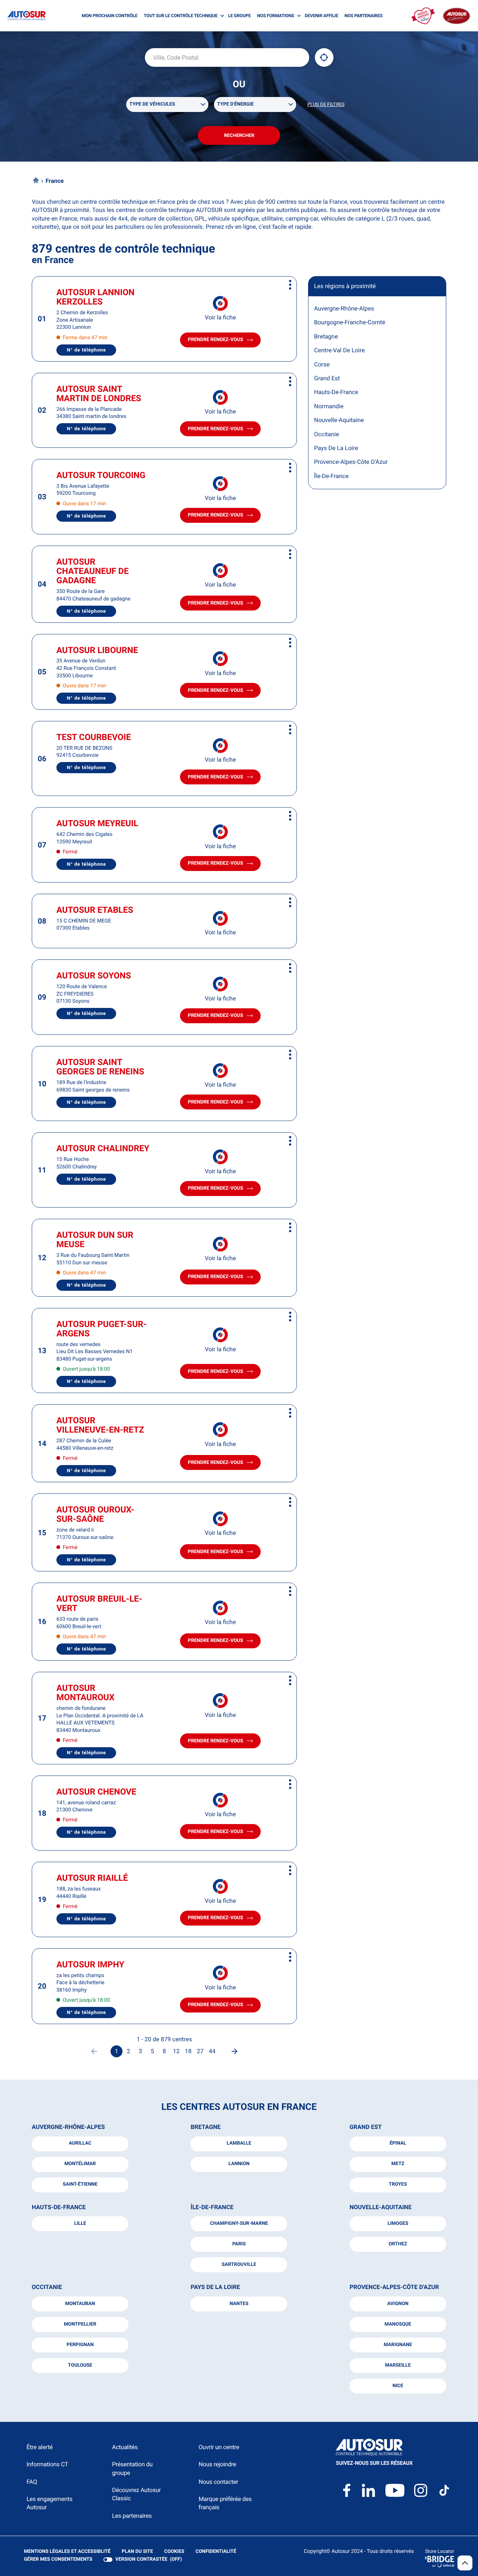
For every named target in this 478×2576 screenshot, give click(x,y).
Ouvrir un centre (219, 2447)
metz (398, 2164)
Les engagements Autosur (49, 2503)
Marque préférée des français (225, 2503)
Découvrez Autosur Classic (136, 2494)
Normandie (329, 406)
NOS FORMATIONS (275, 16)
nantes (239, 2304)
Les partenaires (132, 2516)
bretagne (205, 2127)
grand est (366, 2127)
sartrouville (239, 2265)
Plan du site (137, 2552)
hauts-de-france (59, 2207)
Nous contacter (218, 2482)
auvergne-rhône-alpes (68, 2127)
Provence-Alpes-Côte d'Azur (351, 462)
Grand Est (327, 378)
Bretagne (326, 336)
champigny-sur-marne (239, 2224)
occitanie (47, 2287)
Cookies (174, 2552)
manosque (398, 2324)
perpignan (80, 2345)
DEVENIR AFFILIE (322, 16)
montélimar (80, 2164)
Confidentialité (216, 2552)
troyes (398, 2184)
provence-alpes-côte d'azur (394, 2287)
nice (398, 2386)
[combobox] (227, 57)
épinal (398, 2143)
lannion (239, 2164)
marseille (398, 2365)
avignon (398, 2304)
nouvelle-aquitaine (381, 2207)
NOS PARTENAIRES (364, 16)
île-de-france (212, 2207)
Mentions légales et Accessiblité (67, 2552)
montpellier (80, 2324)
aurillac (80, 2143)
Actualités (125, 2447)
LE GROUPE (240, 16)
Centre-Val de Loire (339, 350)
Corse (322, 364)
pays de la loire (215, 2287)
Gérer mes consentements (58, 2559)
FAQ (32, 2482)
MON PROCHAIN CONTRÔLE (110, 16)
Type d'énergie (236, 104)
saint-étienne (80, 2184)
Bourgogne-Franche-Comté (350, 322)
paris (239, 2244)
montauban (80, 2304)
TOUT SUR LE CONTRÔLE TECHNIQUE (181, 16)
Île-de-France (331, 476)
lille (80, 2224)
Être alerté (40, 2447)
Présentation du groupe (132, 2468)
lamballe (239, 2143)
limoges (398, 2224)
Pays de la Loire (336, 448)
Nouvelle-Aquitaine (339, 420)
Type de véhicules (152, 104)
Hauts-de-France (336, 392)
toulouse (80, 2365)
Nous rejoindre (217, 2464)
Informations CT (47, 2464)
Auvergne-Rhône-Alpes (344, 308)
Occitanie (327, 434)
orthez (398, 2244)
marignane (398, 2345)
